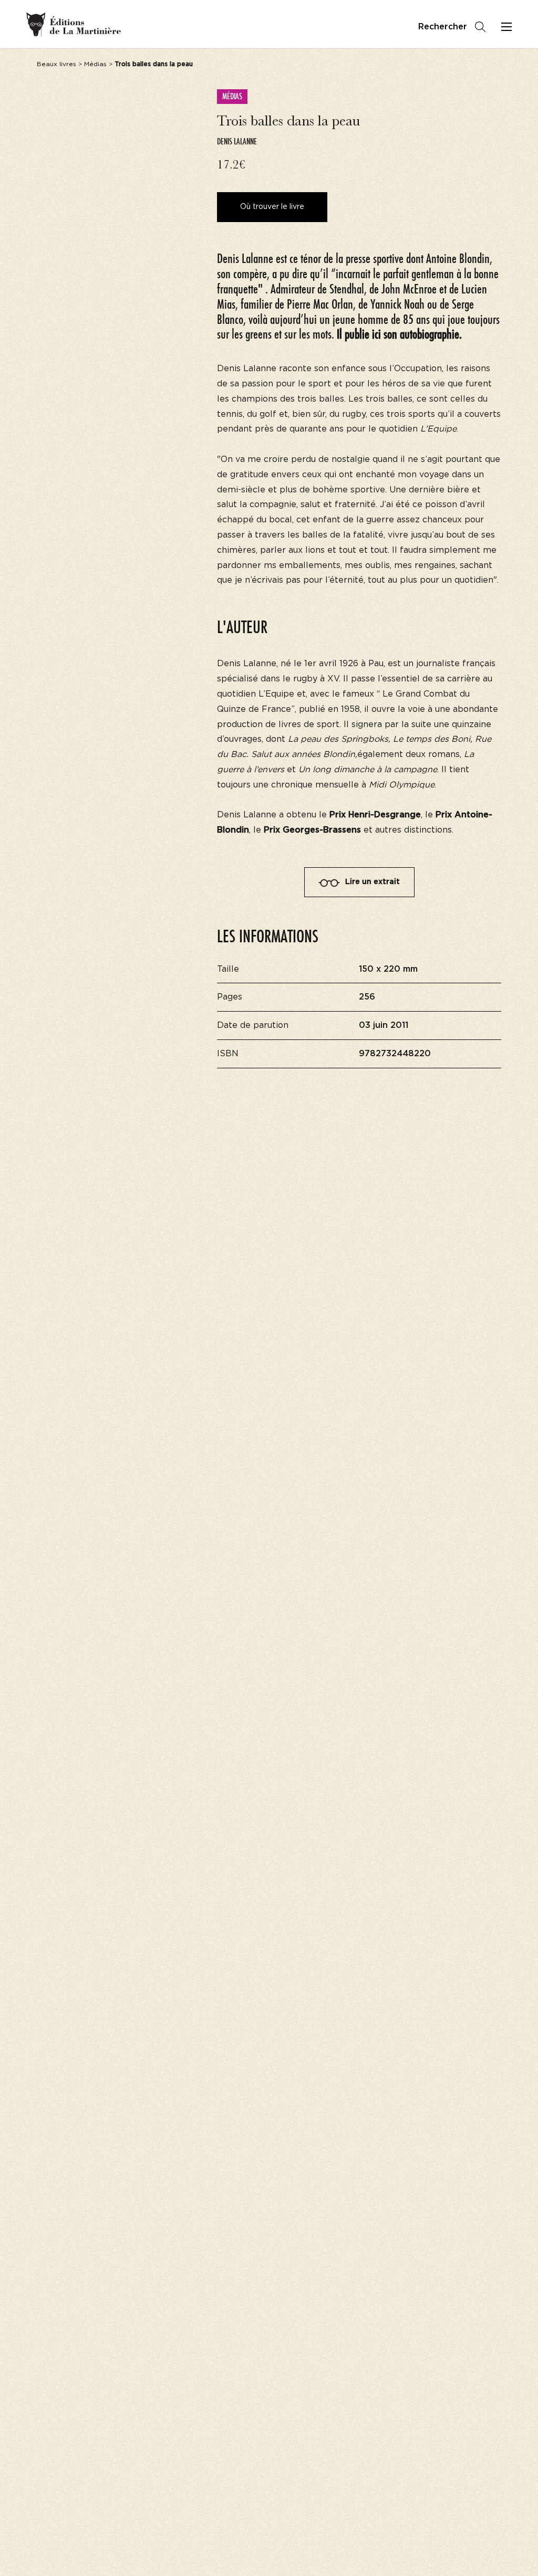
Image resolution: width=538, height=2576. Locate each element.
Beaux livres (56, 64)
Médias (95, 64)
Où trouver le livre (272, 207)
